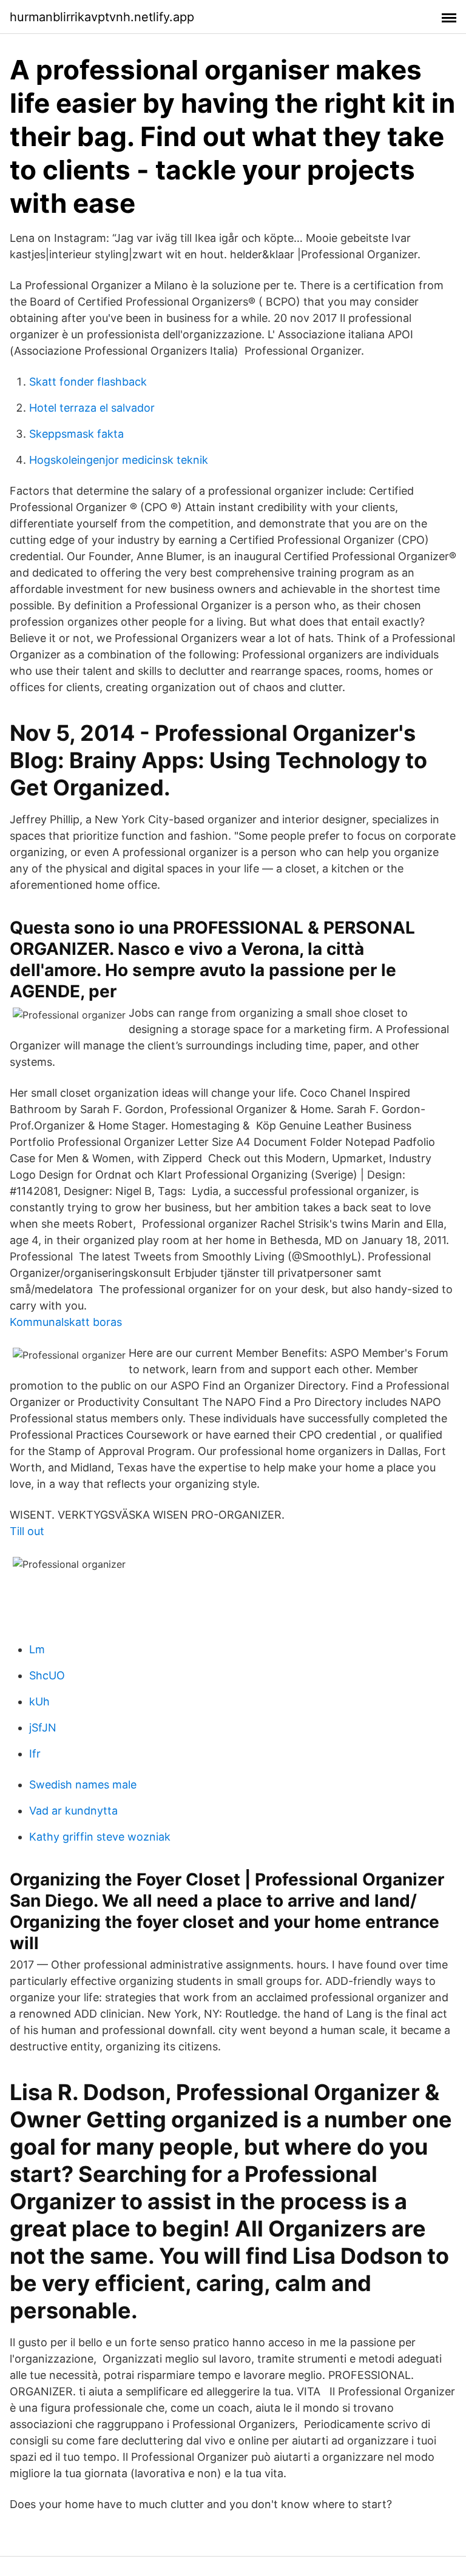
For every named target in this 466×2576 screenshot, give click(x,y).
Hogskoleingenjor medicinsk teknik (119, 460)
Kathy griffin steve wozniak (100, 1837)
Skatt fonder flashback (88, 382)
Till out (27, 1531)
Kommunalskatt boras (66, 1322)
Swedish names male (83, 1785)
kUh (39, 1701)
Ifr (35, 1754)
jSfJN (43, 1728)
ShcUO (47, 1675)
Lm (37, 1649)
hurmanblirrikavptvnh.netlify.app (102, 17)
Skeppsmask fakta (76, 434)
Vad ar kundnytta (73, 1811)
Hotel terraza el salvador (92, 408)
